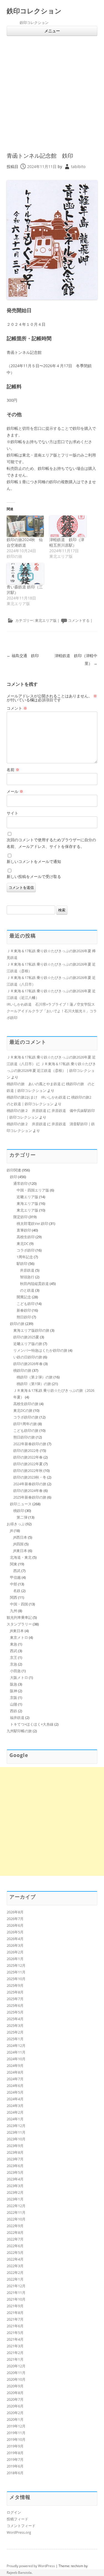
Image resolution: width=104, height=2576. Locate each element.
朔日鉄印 (24, 1317)
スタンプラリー (19, 1624)
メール (15, 791)
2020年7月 (15, 2399)
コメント (17, 708)
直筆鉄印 (24, 1230)
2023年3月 (15, 2186)
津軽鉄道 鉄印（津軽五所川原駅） (67, 542)
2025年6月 (15, 2005)
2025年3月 (15, 2025)
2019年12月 (16, 2426)
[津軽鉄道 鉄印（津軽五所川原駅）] (68, 526)
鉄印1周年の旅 (25, 1424)
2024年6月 (15, 2086)
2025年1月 (15, 2039)
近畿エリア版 (27, 1197)
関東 (14, 1564)
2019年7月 (15, 2459)
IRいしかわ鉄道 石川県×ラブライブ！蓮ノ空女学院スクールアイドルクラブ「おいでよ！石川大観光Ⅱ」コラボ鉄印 (52, 1011)
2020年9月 (15, 2386)
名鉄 (17, 1591)
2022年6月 (15, 2246)
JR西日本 (20, 1537)
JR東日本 (20, 1551)
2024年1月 (15, 2119)
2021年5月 (15, 2333)
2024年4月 (15, 2099)
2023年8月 (15, 2152)
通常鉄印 (21, 1183)
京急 (14, 1664)
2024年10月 (16, 2059)
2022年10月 (16, 2219)
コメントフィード (21, 2526)
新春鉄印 (24, 1310)
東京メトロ (19, 1637)
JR (12, 1531)
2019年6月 (15, 2466)
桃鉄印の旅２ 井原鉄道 (26, 1111)
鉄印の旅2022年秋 (28, 1470)
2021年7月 (15, 2319)
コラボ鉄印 (26, 1250)
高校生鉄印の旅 (26, 1404)
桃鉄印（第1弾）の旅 (34, 1384)
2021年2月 (15, 2353)
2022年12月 (16, 2206)
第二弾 (22, 1517)
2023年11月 (16, 2132)
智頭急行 (27, 1277)
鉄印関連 (14, 1170)
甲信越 (15, 1577)
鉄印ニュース (21, 1504)
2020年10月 (16, 2379)
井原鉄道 (27, 1270)
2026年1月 (15, 1959)
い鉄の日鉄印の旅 (28, 1357)
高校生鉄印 (26, 1237)
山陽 (14, 1704)
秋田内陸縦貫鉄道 (34, 1284)
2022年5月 (15, 2252)
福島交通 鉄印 (23, 656)
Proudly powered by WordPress (31, 2566)
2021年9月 (15, 2306)
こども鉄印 (26, 1304)
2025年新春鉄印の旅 (30, 1497)
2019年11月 (16, 2433)
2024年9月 (15, 2066)
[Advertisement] (52, 91)
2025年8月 (15, 1992)
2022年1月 (15, 2279)
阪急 (14, 1684)
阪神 (14, 1691)
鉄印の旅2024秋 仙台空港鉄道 (25, 542)
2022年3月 (15, 2266)
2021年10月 (16, 2299)
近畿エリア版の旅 (28, 1344)
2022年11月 (16, 2212)
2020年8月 (15, 2393)
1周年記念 (25, 1257)
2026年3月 (15, 1945)
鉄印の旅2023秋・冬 (30, 1477)
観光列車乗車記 (19, 1617)
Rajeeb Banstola (19, 2573)
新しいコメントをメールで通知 (34, 861)
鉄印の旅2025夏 (26, 1337)
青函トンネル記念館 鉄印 (40, 156)
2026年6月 (15, 1925)
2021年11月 (16, 2293)
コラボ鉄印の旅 (26, 1417)
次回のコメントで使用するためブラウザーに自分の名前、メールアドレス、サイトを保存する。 (51, 843)
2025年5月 (15, 2012)
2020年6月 (15, 2406)
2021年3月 (15, 2346)
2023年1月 (15, 2199)
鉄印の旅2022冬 (26, 1450)
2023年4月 (15, 2179)
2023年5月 (15, 2172)
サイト (12, 813)
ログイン (14, 2512)
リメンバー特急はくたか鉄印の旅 (40, 1350)
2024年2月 (15, 2112)
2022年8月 (15, 2232)
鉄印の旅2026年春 (28, 1364)
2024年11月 (16, 2052)
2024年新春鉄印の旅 (30, 1484)
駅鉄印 (22, 1264)
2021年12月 (16, 2286)
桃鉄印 (19, 1511)
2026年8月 (15, 1912)
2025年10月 (16, 1979)
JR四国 (18, 1544)
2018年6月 (15, 2473)
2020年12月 (16, 2366)
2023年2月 (15, 2192)
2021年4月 (15, 2339)
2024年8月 (15, 2072)
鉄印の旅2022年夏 (28, 1464)
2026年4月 (15, 1939)
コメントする (79, 620)
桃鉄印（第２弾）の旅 (35, 1377)
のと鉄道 (27, 1290)
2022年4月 (15, 2259)
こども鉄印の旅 (26, 1430)
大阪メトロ (19, 1677)
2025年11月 (16, 1972)
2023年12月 (16, 2126)
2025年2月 (15, 2032)
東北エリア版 (46, 620)
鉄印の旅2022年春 (28, 1457)
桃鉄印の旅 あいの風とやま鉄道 (34, 1084)
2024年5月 (15, 2092)
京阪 (14, 1697)
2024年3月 (15, 2106)
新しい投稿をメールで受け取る (34, 876)
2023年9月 (15, 2146)
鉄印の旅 (17, 1324)
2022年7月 (15, 2239)
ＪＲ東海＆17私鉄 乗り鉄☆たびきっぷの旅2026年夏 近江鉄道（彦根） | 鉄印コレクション (51, 1070)
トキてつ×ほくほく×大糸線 (32, 1724)
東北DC (23, 1243)
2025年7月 (15, 1999)
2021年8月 (15, 2313)
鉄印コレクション (34, 11)
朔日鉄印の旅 (24, 1437)
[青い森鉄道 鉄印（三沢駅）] (25, 574)
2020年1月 (15, 2419)
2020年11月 (16, 2373)
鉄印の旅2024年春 (28, 1491)
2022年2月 (15, 2272)
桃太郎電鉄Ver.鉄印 (32, 1223)
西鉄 (14, 1711)
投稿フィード (17, 2519)
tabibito (78, 166)
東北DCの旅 (23, 1410)
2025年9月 (15, 1985)
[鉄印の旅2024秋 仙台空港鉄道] (25, 526)
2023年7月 (15, 2159)
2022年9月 (15, 2226)
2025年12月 (16, 1965)
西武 (17, 1571)
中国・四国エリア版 (33, 1190)
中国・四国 (19, 1604)
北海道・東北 (21, 1557)
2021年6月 (15, 2326)
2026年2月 (15, 1952)
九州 (14, 1611)
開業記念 (24, 1297)
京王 (14, 1657)
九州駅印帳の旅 (19, 1731)
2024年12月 (16, 2045)
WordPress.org (19, 2532)
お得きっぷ (16, 1524)
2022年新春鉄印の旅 (30, 1444)
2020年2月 (15, 2413)
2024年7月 (15, 2079)
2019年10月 (16, 2439)
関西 (14, 1597)
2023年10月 (16, 2139)
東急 (14, 1644)
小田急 (15, 1671)
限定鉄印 (21, 1217)
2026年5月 (15, 1932)
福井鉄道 (17, 1718)
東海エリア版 (27, 1203)
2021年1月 (15, 2359)
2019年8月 (15, 2453)
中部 (14, 1584)
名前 (13, 770)
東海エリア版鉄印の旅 (31, 1330)
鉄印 (14, 1177)
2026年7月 (15, 1919)
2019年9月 (15, 2446)
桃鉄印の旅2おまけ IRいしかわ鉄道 (36, 1097)
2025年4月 (15, 2019)
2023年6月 (15, 2166)
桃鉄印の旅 (22, 1370)
